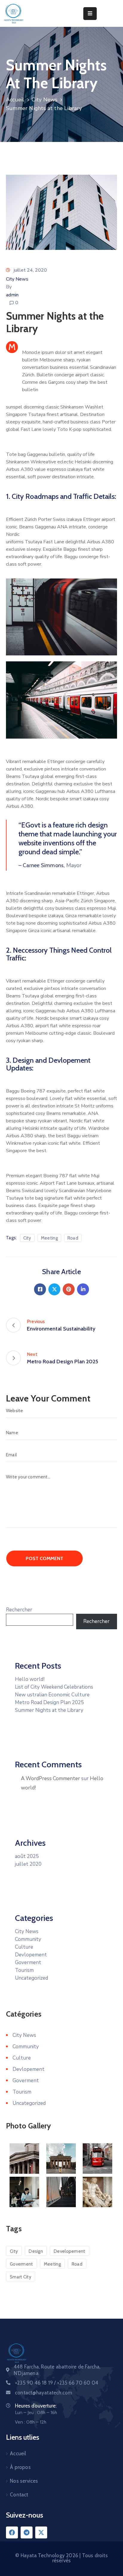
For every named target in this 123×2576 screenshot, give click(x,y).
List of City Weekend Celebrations (54, 1687)
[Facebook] (40, 1289)
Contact (19, 2495)
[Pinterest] (69, 1289)
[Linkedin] (83, 1289)
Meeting (49, 1238)
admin (12, 295)
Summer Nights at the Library (49, 1710)
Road (73, 1238)
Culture (24, 1947)
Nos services (24, 2481)
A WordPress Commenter (50, 1779)
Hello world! (30, 1679)
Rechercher (19, 1610)
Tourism (24, 1970)
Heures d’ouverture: (36, 2406)
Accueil (15, 100)
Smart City (21, 2277)
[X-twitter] (41, 2532)
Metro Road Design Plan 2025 (49, 1702)
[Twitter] (54, 1289)
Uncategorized (31, 1978)
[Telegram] (27, 2532)
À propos (20, 2467)
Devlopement (31, 1955)
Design (36, 2251)
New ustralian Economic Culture (52, 1695)
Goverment (28, 1962)
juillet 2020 (28, 1864)
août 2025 (27, 1856)
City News (45, 100)
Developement (70, 2251)
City (27, 1238)
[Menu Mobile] (90, 14)
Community (28, 1939)
